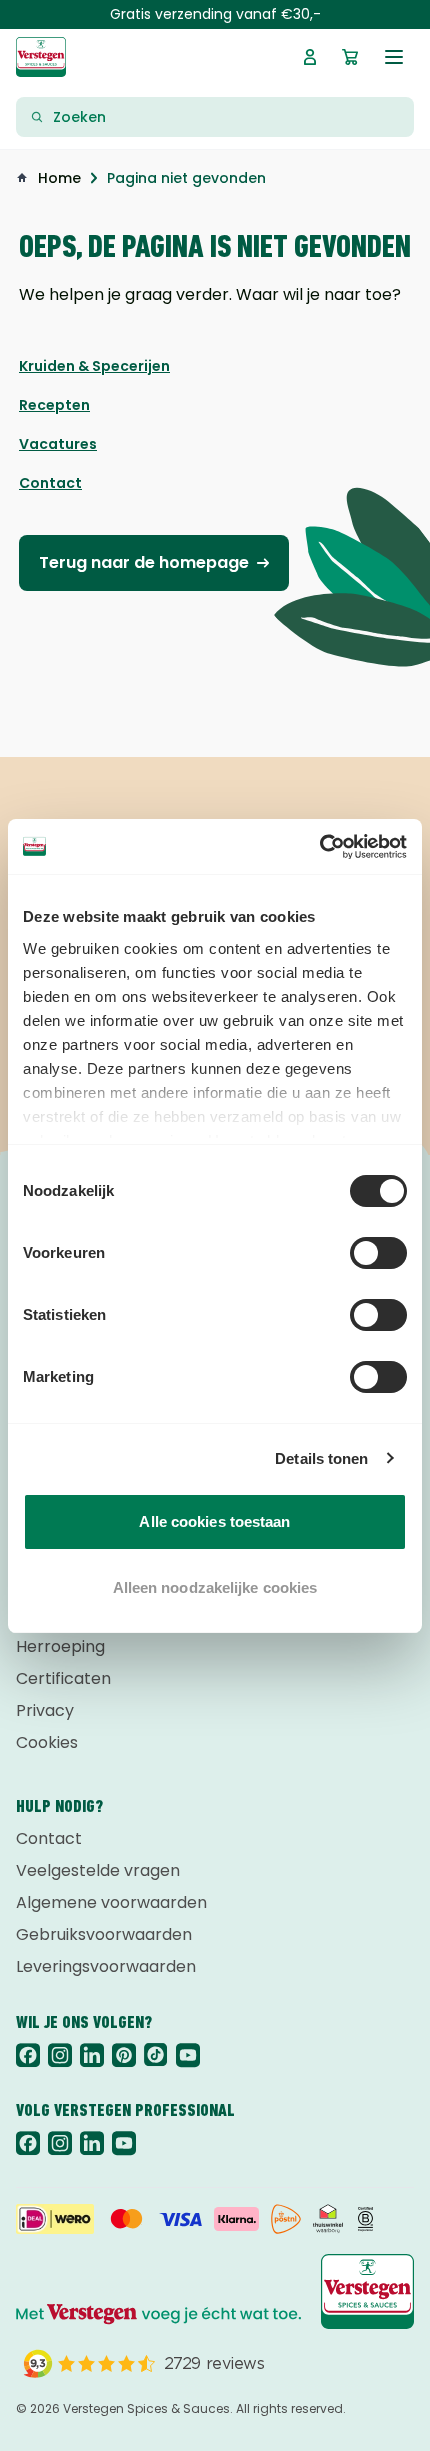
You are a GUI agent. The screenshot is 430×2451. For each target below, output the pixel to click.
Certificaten (63, 1678)
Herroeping (60, 1646)
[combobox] (227, 117)
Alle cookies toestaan (214, 1521)
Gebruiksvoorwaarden (104, 1934)
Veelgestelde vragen (98, 1870)
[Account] (310, 57)
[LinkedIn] (92, 2055)
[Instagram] (60, 2055)
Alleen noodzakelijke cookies (215, 1587)
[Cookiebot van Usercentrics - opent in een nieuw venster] (319, 847)
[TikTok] (156, 2055)
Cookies (47, 1742)
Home (59, 178)
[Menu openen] (394, 57)
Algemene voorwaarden (111, 1902)
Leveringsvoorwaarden (106, 1966)
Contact (49, 1838)
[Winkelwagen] (350, 57)
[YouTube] (188, 2055)
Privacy (45, 1710)
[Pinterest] (124, 2055)
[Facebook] (28, 2055)
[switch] (378, 1253)
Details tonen (321, 1458)
